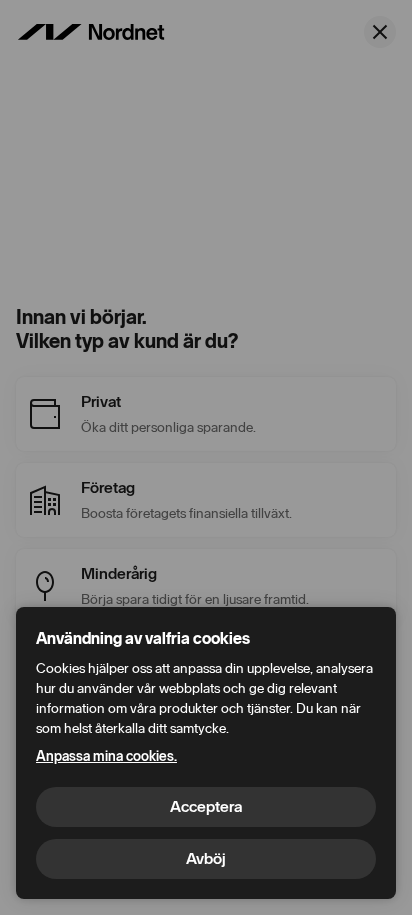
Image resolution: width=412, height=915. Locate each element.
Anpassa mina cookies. (106, 756)
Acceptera (206, 806)
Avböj (206, 858)
